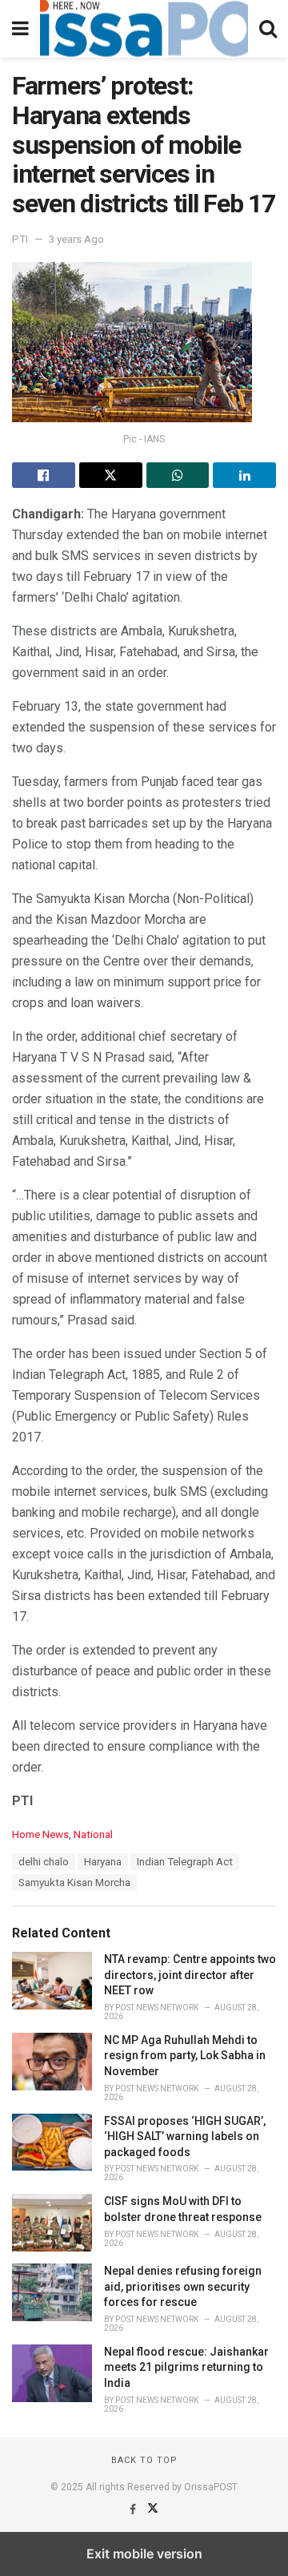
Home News (40, 1834)
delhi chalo (44, 1862)
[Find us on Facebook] (134, 2509)
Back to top (144, 2460)
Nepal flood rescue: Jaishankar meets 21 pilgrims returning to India (186, 2367)
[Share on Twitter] (111, 475)
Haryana (103, 1862)
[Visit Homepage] (144, 29)
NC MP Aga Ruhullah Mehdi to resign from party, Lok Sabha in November (185, 2056)
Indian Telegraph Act (185, 1862)
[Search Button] (268, 29)
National (93, 1834)
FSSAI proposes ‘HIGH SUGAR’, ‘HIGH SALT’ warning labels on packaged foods (185, 2137)
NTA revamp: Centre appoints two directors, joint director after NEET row (190, 1975)
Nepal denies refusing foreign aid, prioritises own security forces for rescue (183, 2286)
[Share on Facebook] (44, 475)
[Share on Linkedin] (244, 475)
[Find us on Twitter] (153, 2509)
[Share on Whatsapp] (178, 475)
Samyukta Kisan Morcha (74, 1883)
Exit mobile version (144, 2554)
